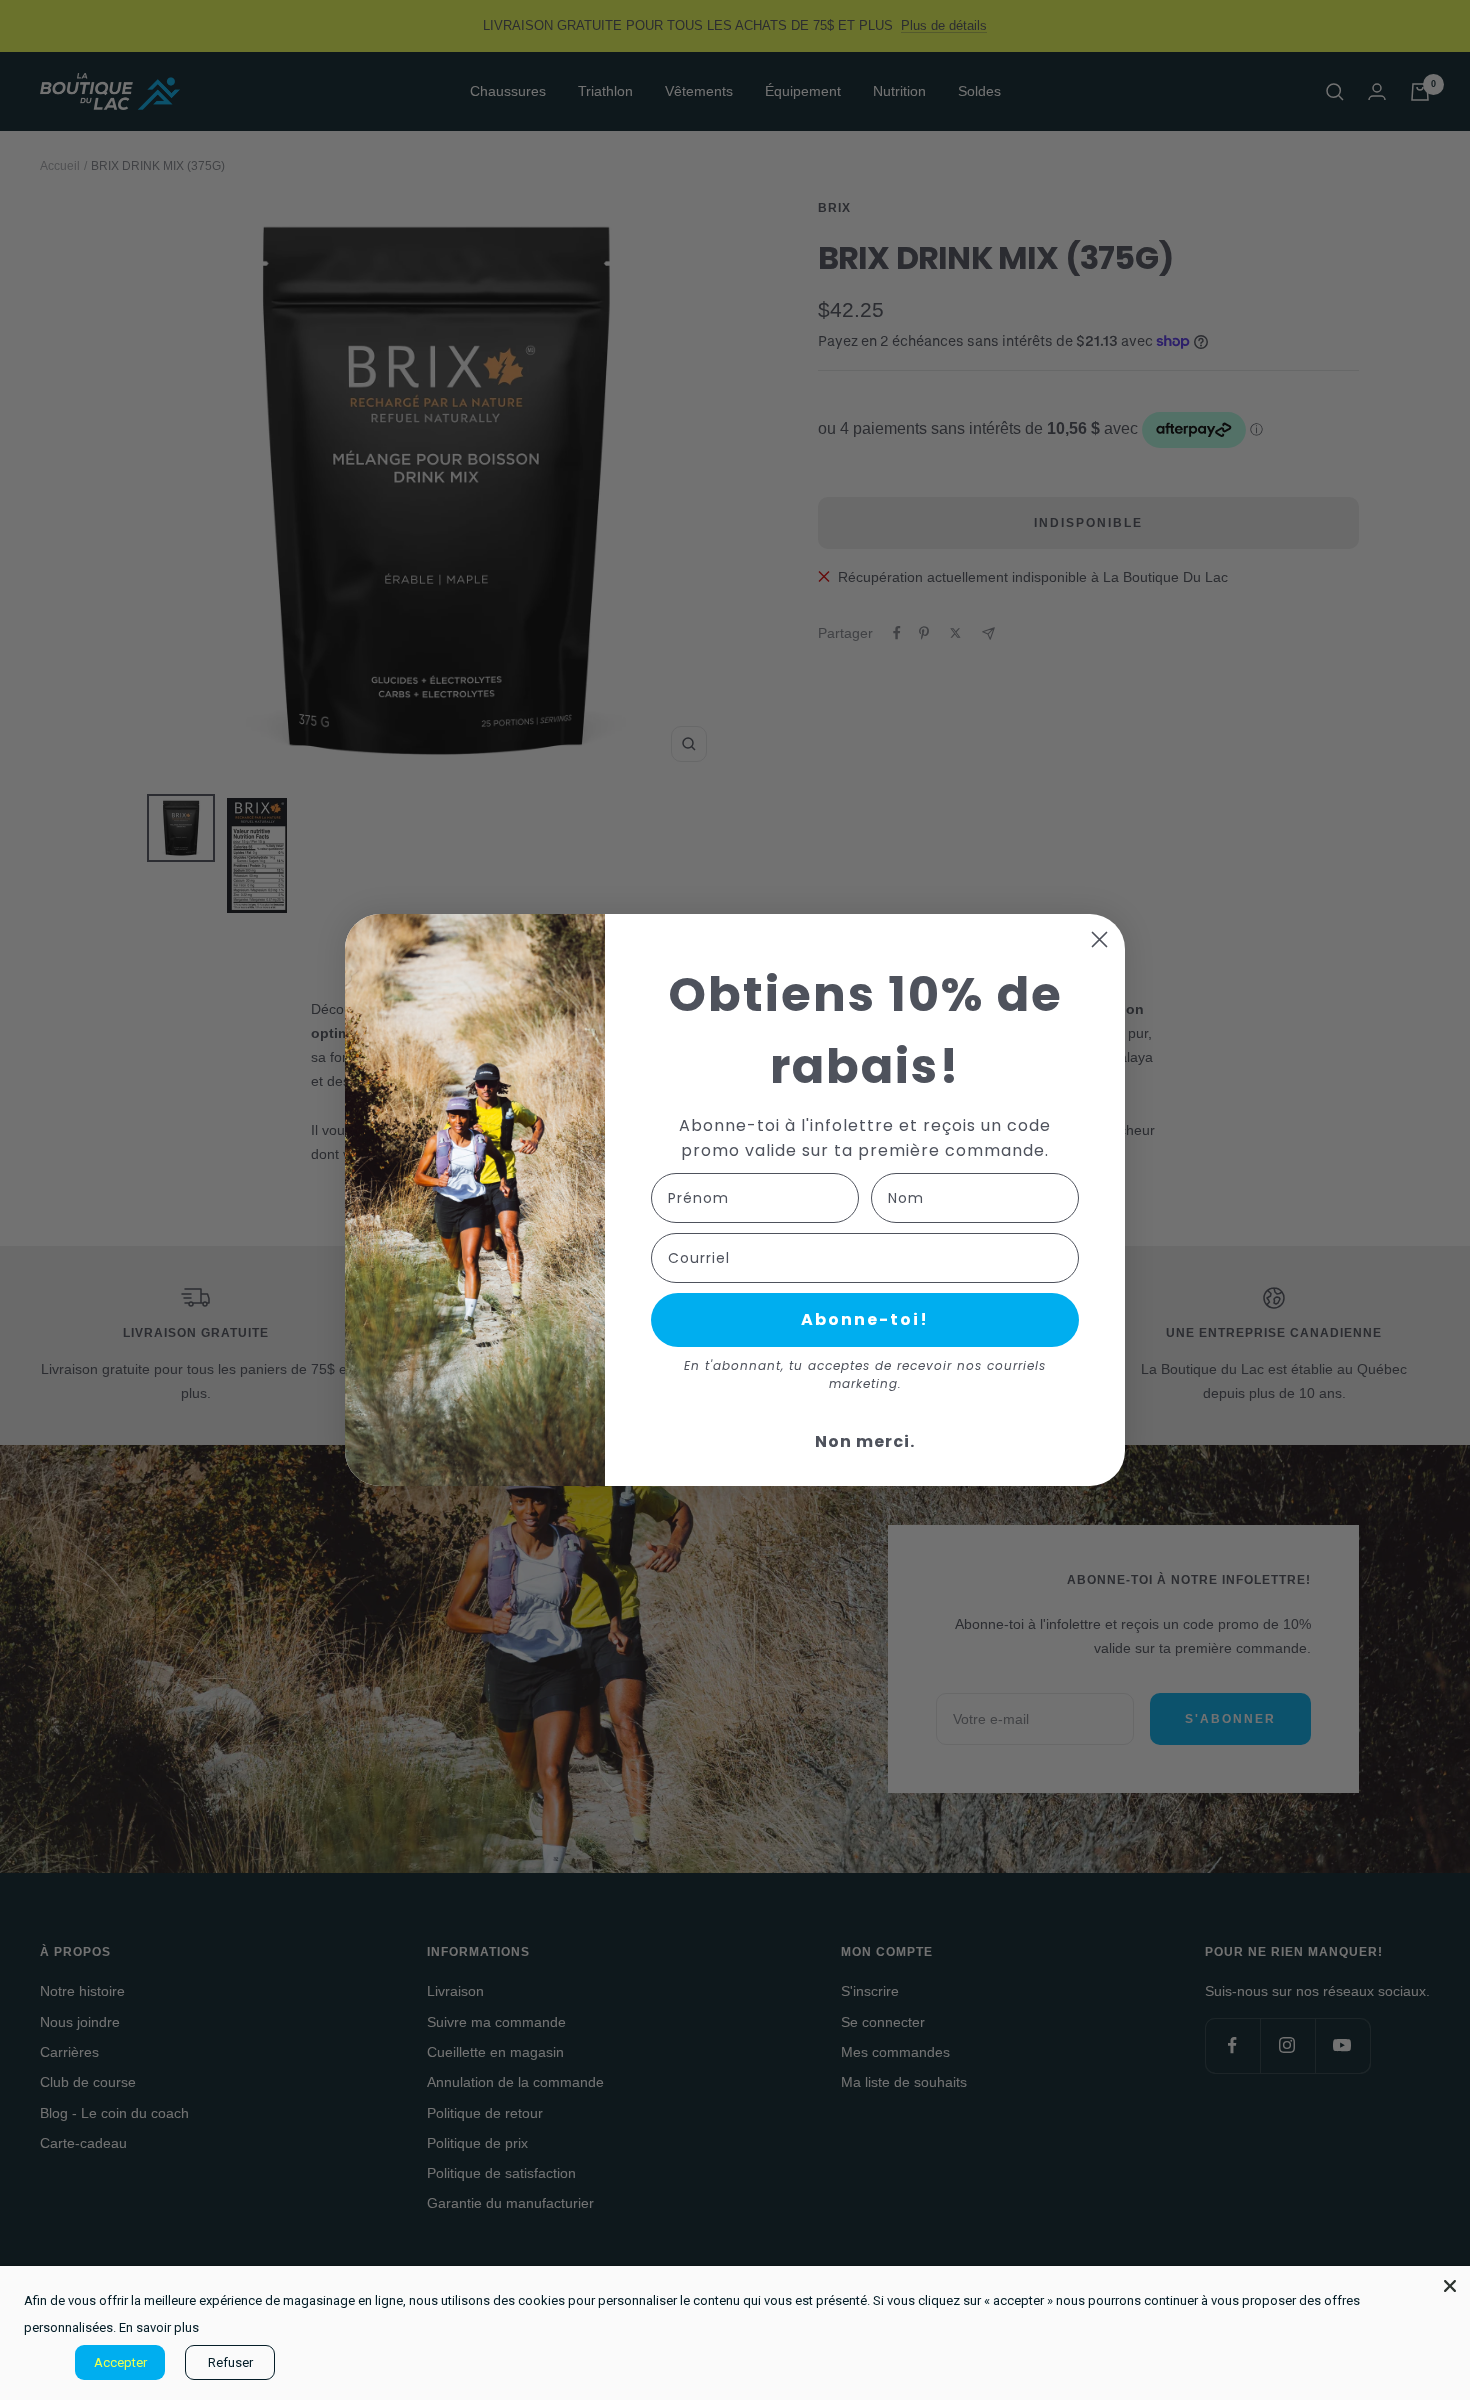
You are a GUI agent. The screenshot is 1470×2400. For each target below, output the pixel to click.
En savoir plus (159, 2327)
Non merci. (865, 1441)
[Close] (1450, 2286)
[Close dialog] (1099, 939)
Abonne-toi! (865, 1319)
